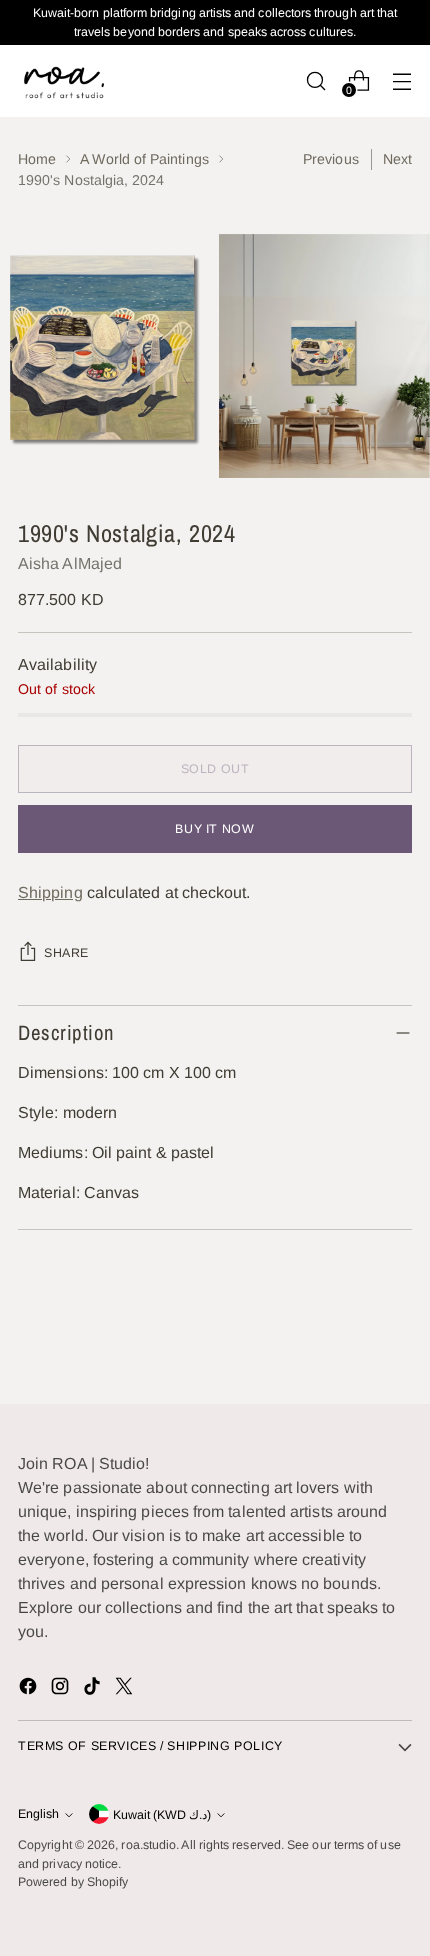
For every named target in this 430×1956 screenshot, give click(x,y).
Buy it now (214, 829)
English (38, 1814)
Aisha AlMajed (70, 563)
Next (397, 159)
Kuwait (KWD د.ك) (162, 1815)
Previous (331, 159)
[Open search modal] (315, 80)
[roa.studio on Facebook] (30, 1689)
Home (37, 159)
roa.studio (148, 1845)
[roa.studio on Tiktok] (94, 1689)
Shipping (50, 892)
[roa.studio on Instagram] (62, 1689)
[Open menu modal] (401, 80)
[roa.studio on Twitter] (126, 1689)
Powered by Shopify (73, 1882)
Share (66, 953)
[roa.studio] (63, 80)
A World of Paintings (144, 159)
